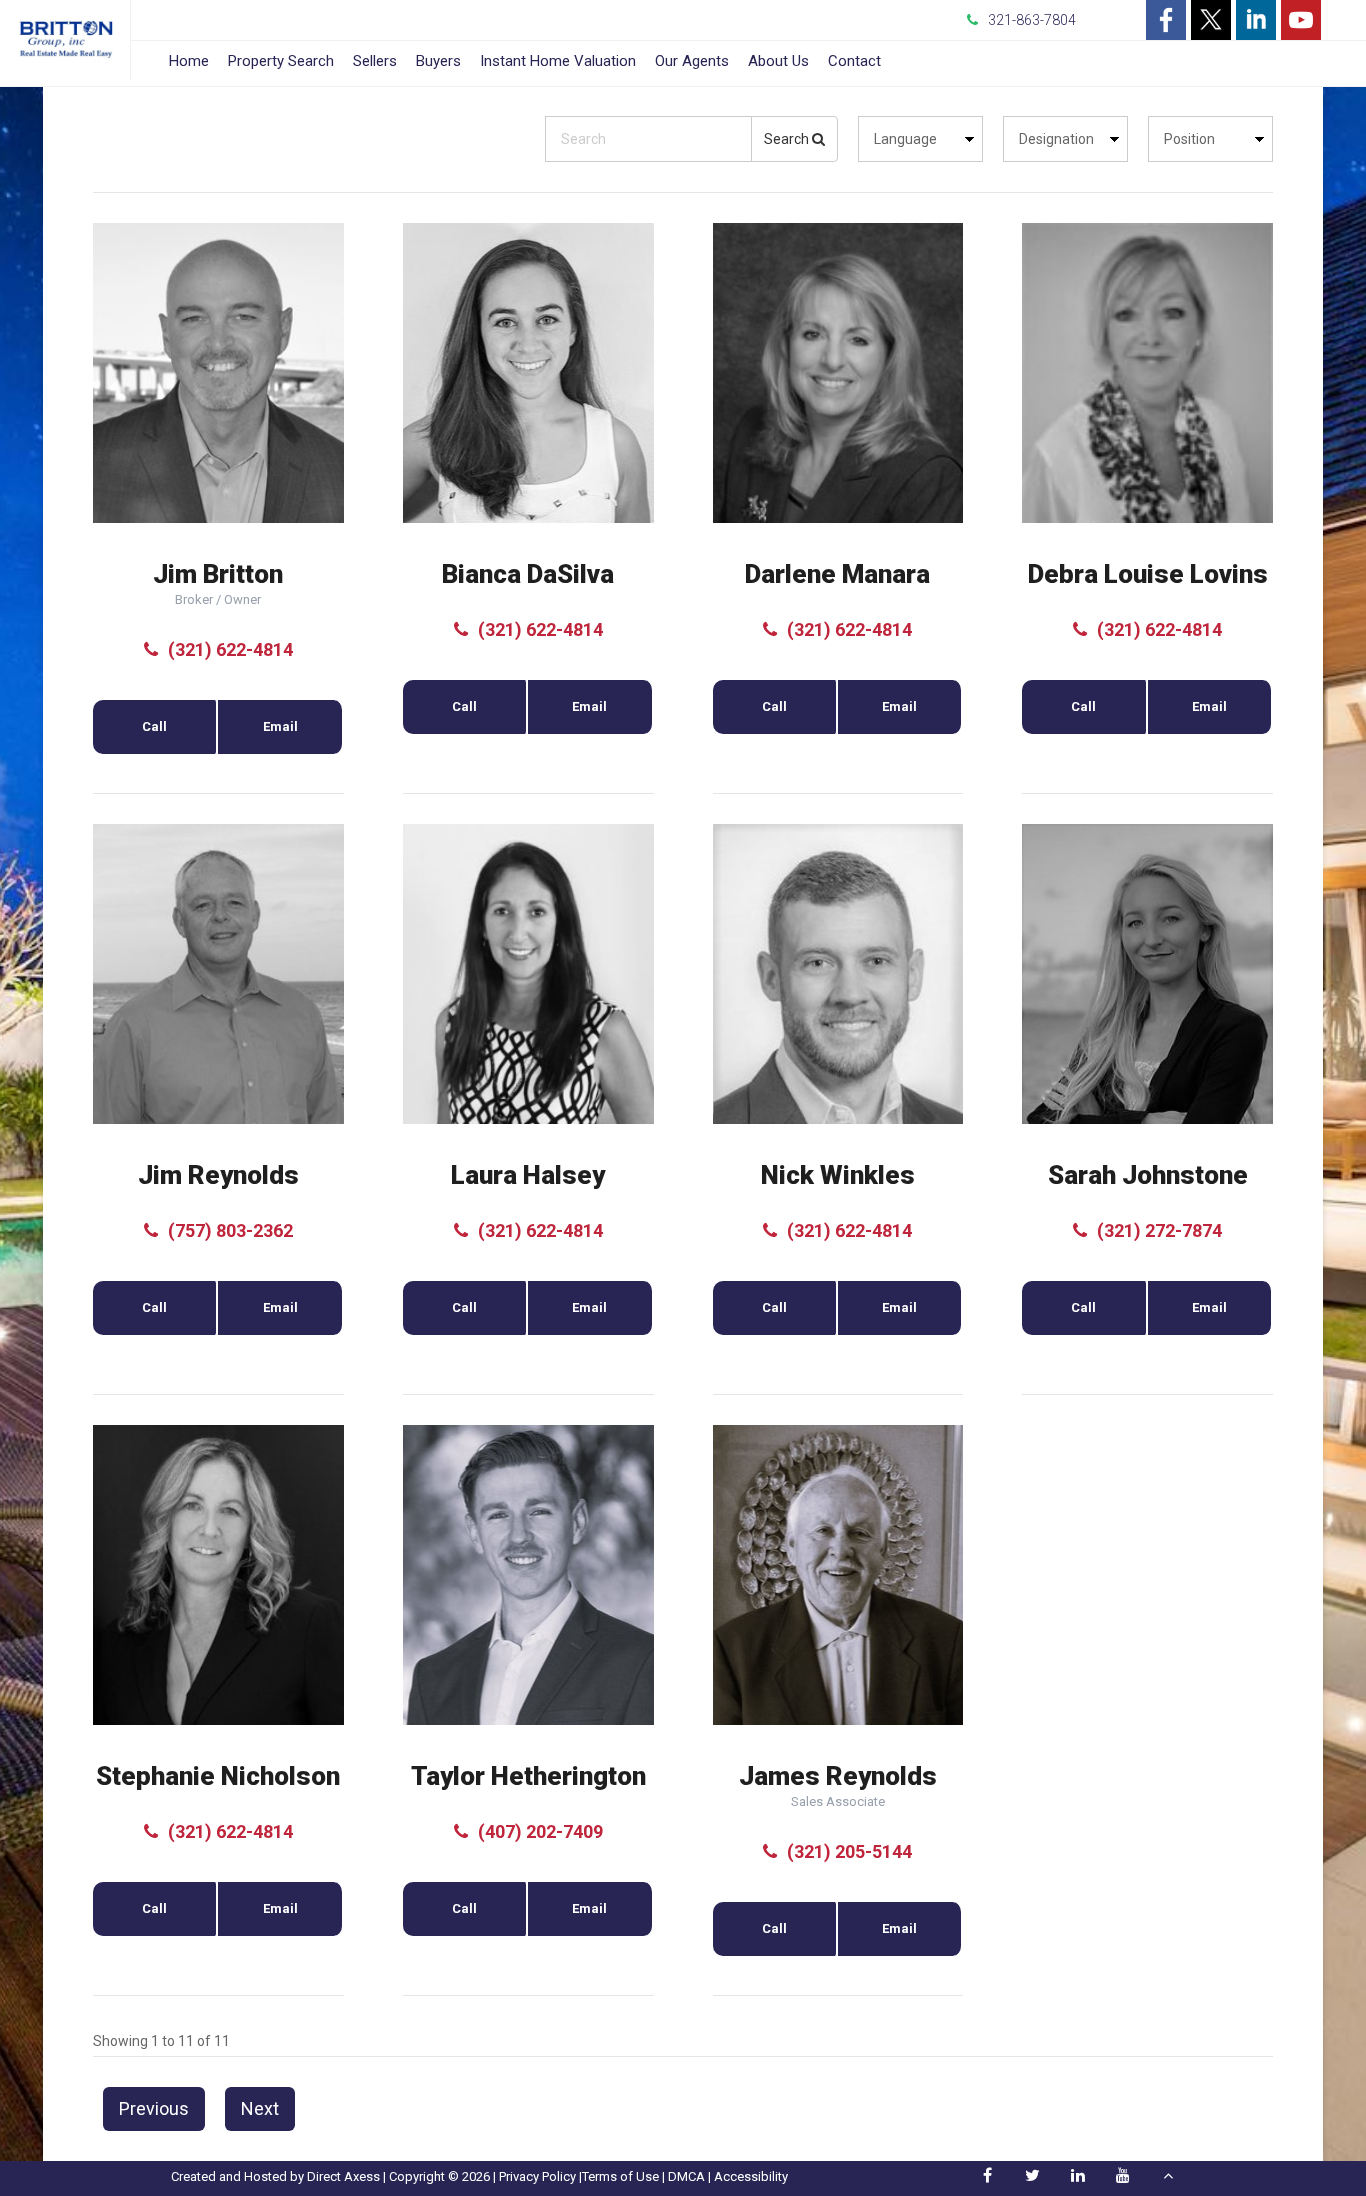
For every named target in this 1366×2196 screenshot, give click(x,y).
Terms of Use (620, 2176)
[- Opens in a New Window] (1166, 20)
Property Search (281, 61)
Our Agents (692, 61)
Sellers (375, 61)
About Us (778, 61)
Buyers (438, 61)
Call (154, 726)
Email (280, 726)
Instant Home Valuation (558, 61)
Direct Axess (343, 2176)
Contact (854, 61)
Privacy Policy (537, 2176)
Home (189, 61)
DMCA (686, 2176)
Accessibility (751, 2176)
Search (788, 139)
